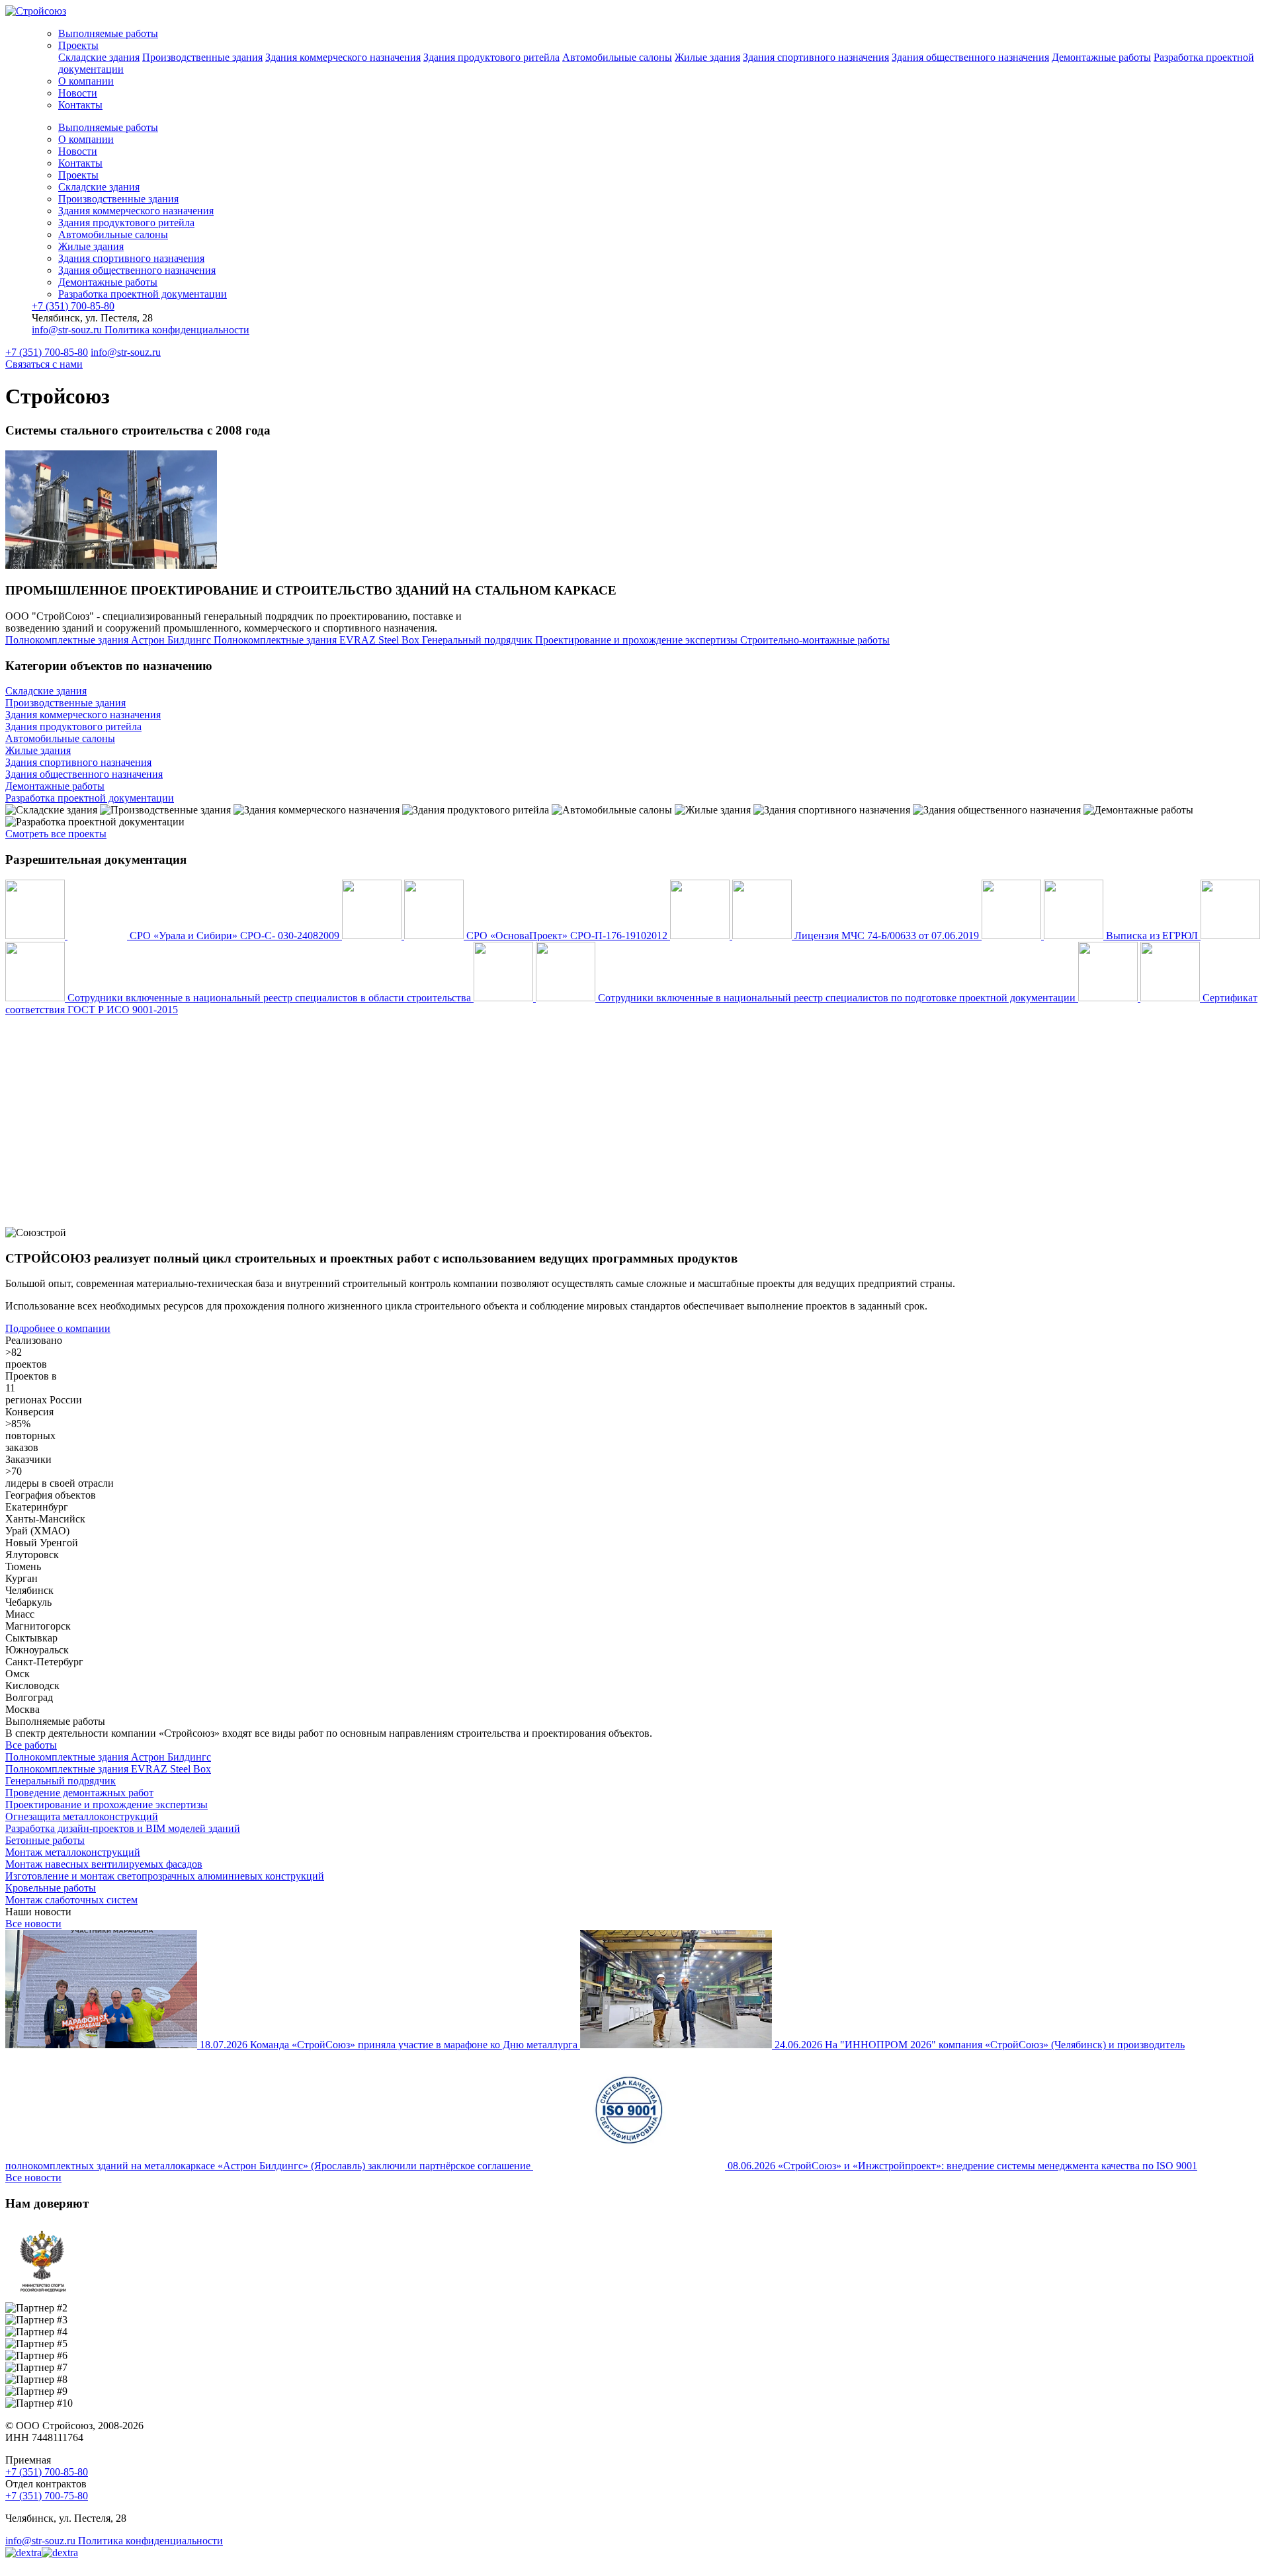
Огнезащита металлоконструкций (82, 1816)
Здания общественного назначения (970, 57)
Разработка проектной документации (143, 294)
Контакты (80, 105)
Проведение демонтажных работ (79, 1793)
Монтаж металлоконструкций (73, 1852)
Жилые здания (707, 57)
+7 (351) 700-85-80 (73, 306)
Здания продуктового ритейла (491, 57)
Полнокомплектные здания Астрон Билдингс (108, 1757)
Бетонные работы (45, 1840)
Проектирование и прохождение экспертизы (106, 1805)
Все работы (31, 1745)
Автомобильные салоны (617, 57)
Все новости (33, 1924)
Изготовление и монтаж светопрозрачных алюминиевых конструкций (165, 1876)
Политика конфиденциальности (177, 330)
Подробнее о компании (58, 1328)
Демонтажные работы (1101, 57)
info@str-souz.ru (68, 330)
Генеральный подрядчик (61, 1781)
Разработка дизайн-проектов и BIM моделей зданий (123, 1828)
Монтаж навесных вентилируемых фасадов (104, 1864)
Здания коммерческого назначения (343, 57)
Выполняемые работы (108, 33)
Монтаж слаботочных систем (71, 1900)
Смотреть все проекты (56, 834)
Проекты (78, 45)
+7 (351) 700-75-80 (47, 2496)
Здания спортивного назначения (816, 57)
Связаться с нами (44, 364)
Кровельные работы (51, 1888)
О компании (86, 81)
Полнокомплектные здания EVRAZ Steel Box (108, 1769)
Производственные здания (202, 57)
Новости (78, 93)
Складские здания (99, 57)
